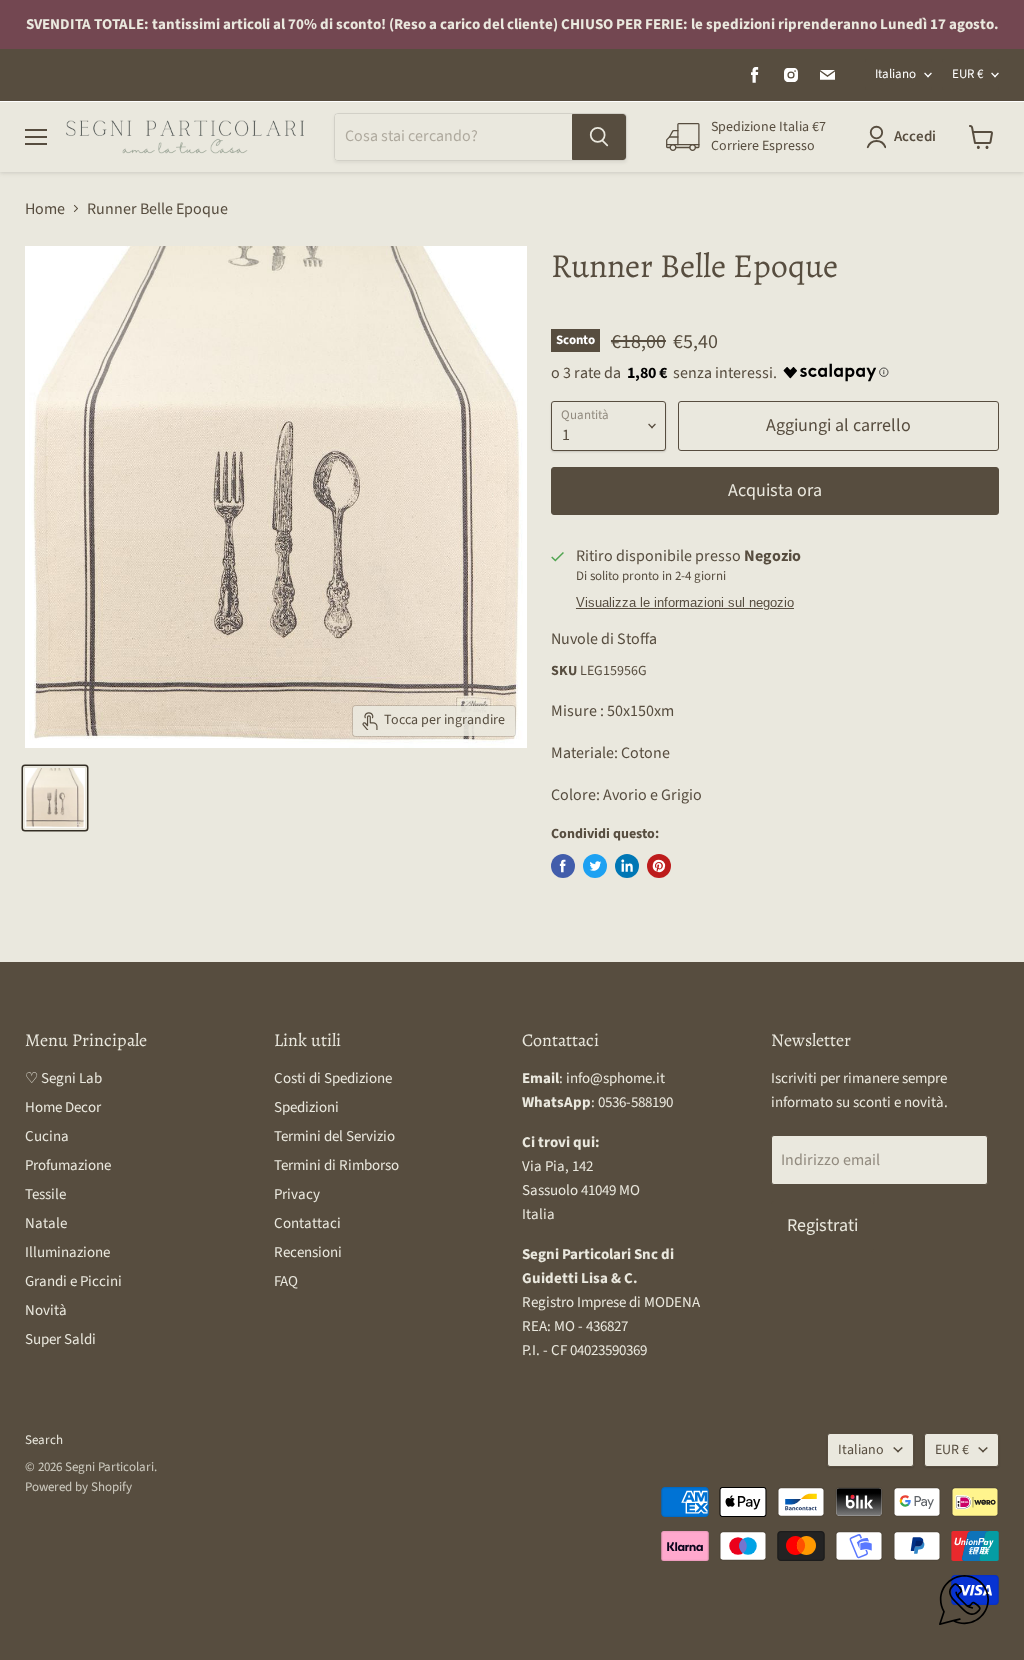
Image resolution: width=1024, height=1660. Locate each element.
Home (45, 209)
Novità (46, 1310)
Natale (46, 1223)
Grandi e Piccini (73, 1281)
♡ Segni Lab (63, 1078)
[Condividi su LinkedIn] (627, 866)
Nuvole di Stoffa (604, 639)
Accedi (915, 136)
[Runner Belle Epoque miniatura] (55, 798)
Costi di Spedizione (333, 1078)
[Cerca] (599, 137)
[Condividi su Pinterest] (659, 866)
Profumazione (68, 1165)
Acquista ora (775, 490)
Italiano (895, 74)
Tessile (45, 1194)
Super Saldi (60, 1339)
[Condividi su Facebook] (563, 866)
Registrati (822, 1225)
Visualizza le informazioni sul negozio (685, 603)
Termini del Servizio (334, 1136)
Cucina (47, 1136)
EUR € (967, 74)
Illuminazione (67, 1252)
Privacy (297, 1194)
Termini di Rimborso (336, 1165)
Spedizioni (306, 1107)
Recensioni (308, 1252)
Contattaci (307, 1223)
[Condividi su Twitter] (595, 866)
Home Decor (63, 1107)
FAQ (286, 1281)
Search (44, 1440)
